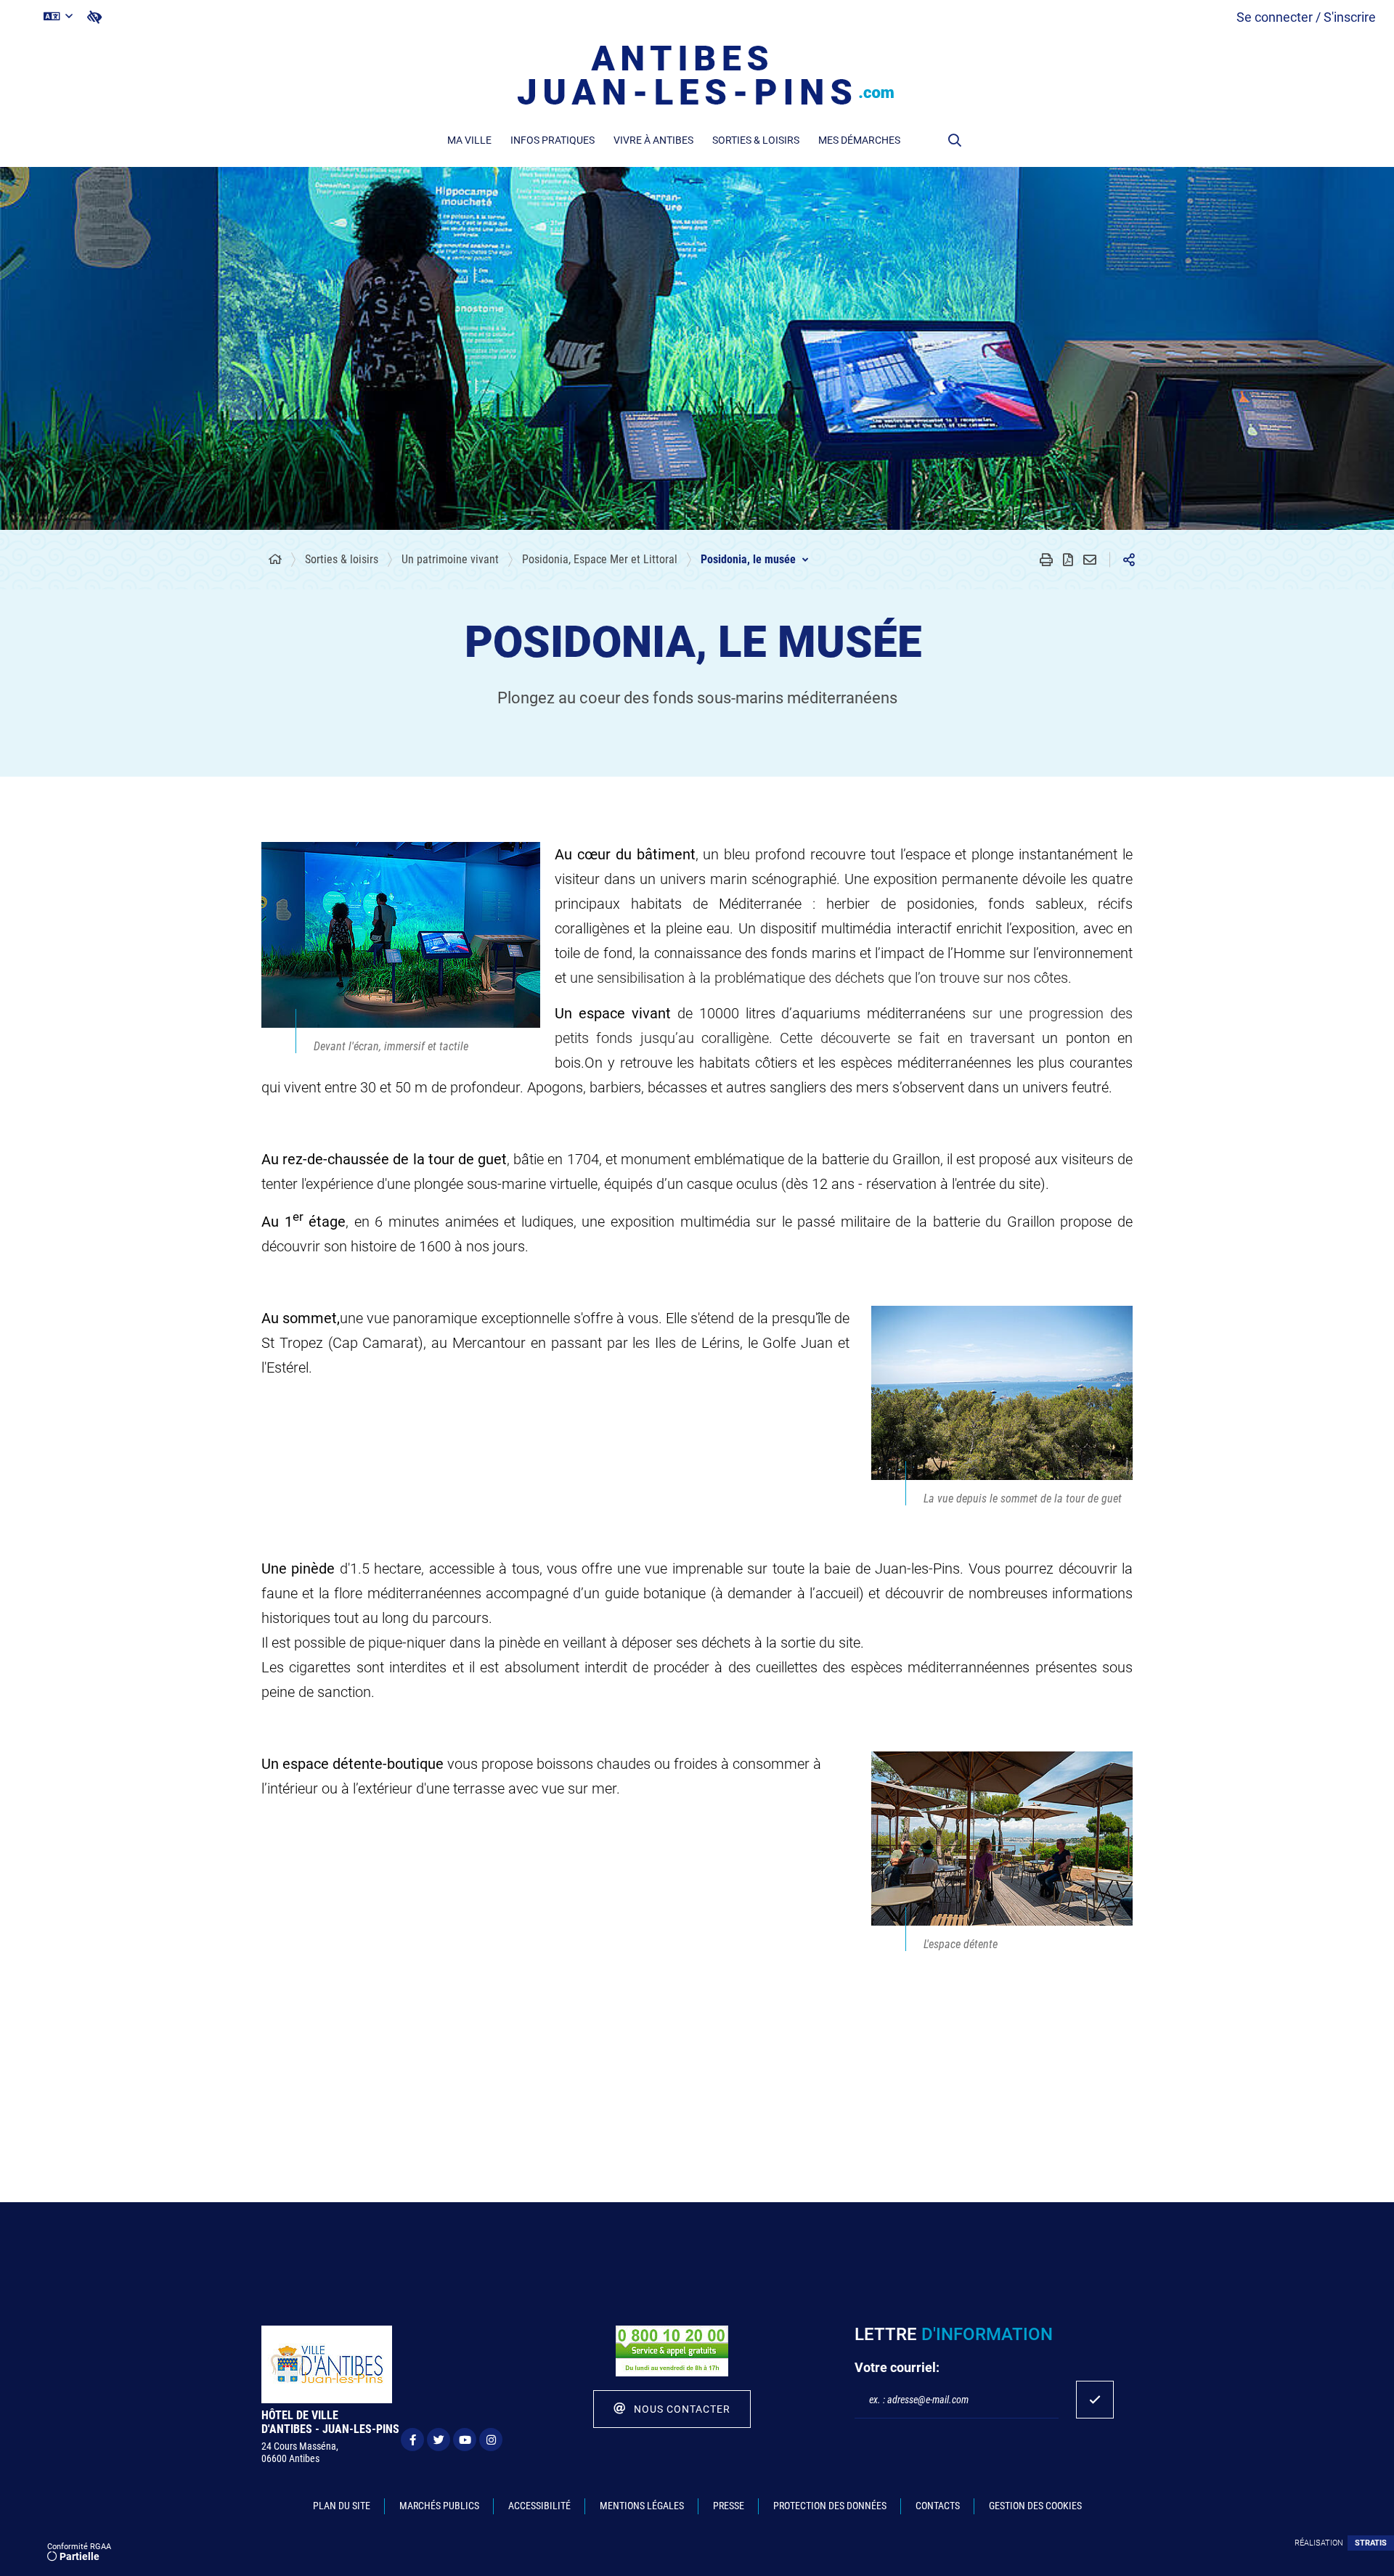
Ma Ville (469, 140)
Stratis (1371, 2543)
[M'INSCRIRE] (1095, 2400)
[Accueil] (275, 560)
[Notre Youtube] (465, 2440)
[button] (955, 140)
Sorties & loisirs (756, 140)
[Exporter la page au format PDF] (1068, 560)
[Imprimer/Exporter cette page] (1046, 560)
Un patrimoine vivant (450, 559)
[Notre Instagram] (491, 2440)
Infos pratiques (553, 140)
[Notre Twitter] (439, 2440)
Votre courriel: (897, 2367)
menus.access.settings (94, 17)
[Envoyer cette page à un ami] (1090, 560)
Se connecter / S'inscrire (1306, 17)
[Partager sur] (1129, 560)
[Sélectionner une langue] (58, 17)
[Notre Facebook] (412, 2440)
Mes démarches (859, 140)
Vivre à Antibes (653, 140)
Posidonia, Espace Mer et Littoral (600, 559)
